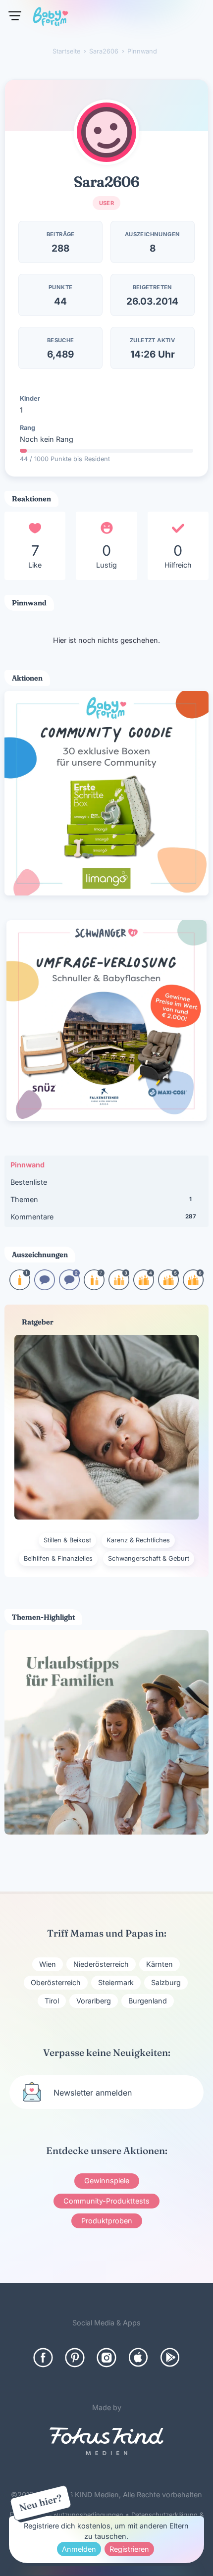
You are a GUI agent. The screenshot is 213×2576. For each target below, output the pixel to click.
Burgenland (148, 2001)
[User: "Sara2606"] (106, 132)
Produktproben (107, 2221)
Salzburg (166, 1982)
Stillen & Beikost (67, 1540)
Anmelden (79, 2549)
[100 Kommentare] (69, 1287)
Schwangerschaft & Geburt (149, 1558)
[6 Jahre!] (193, 1287)
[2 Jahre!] (94, 1287)
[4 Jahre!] (144, 1287)
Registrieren (129, 2549)
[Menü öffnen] (15, 16)
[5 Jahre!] (168, 1287)
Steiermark (116, 1982)
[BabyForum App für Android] (170, 2358)
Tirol (52, 2001)
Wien (48, 1964)
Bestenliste (29, 1182)
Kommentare (103, 1217)
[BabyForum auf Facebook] (43, 2358)
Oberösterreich (56, 1982)
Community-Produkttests (106, 2201)
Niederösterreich (101, 1964)
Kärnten (160, 1964)
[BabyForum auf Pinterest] (75, 2358)
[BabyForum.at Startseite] (51, 18)
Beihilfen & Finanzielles (58, 1558)
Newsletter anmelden (93, 2093)
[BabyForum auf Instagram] (106, 2358)
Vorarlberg (94, 2001)
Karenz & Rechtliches (138, 1540)
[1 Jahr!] (20, 1287)
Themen (101, 1199)
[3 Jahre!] (119, 1287)
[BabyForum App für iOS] (138, 2358)
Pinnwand (27, 1165)
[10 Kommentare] (45, 1287)
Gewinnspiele (107, 2181)
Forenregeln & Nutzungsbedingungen (66, 2515)
